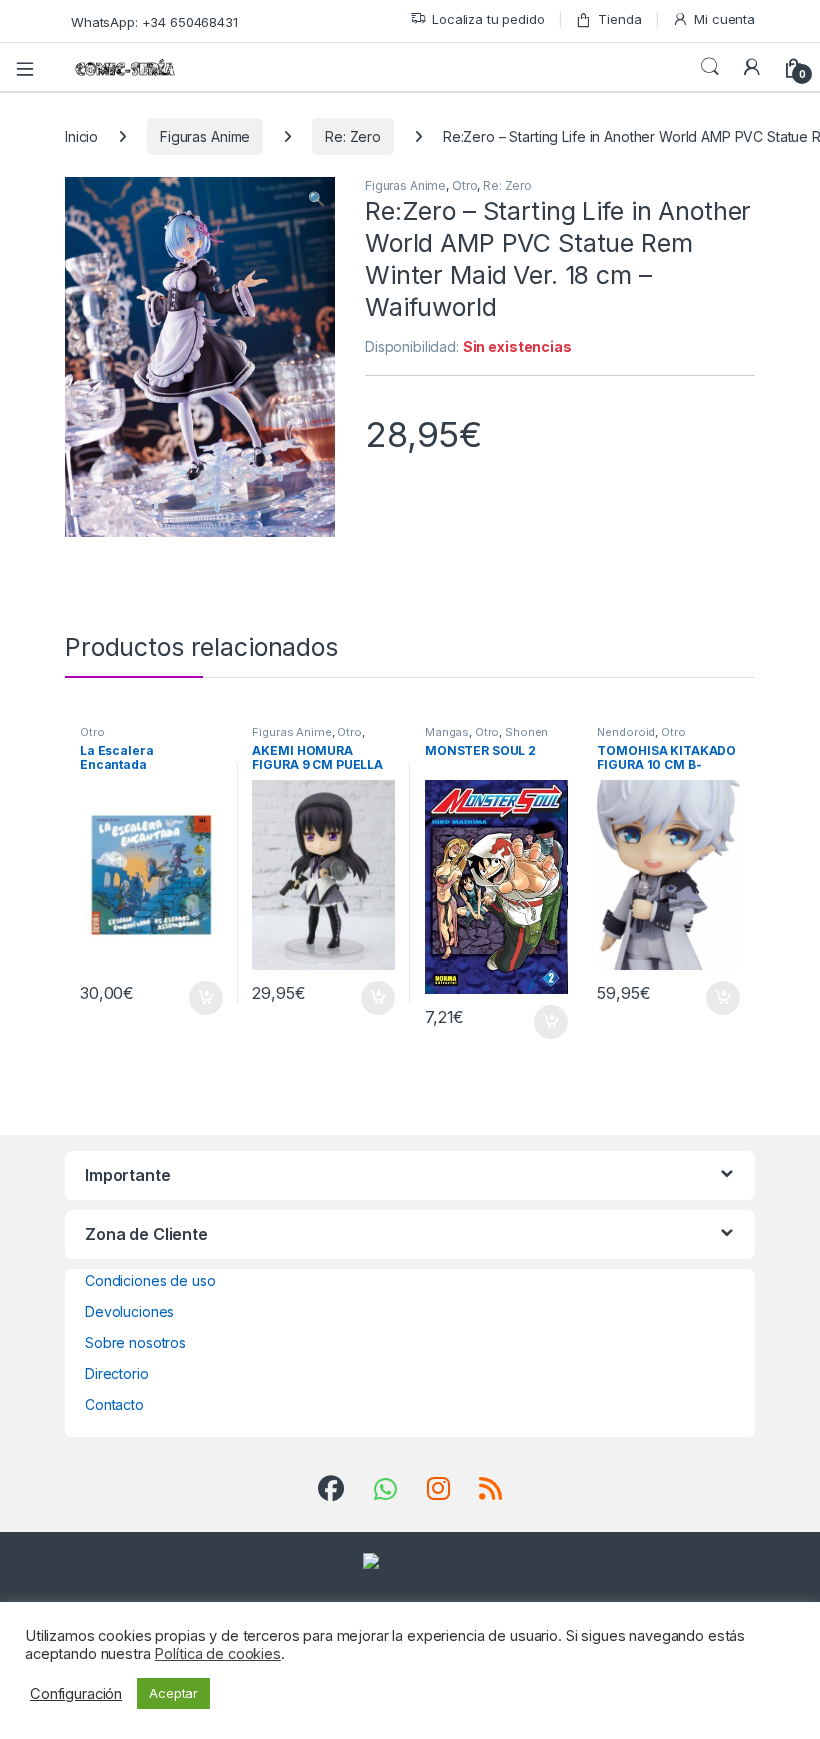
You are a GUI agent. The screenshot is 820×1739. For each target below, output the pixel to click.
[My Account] (752, 67)
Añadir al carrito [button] (201, 998)
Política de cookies (217, 1654)
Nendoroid (626, 732)
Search (710, 67)
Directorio (117, 1373)
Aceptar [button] (173, 1693)
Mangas (447, 732)
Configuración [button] (76, 1694)
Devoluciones (129, 1311)
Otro (464, 185)
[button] (316, 199)
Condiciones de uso (150, 1280)
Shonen (526, 732)
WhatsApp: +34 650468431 (154, 22)
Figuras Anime (205, 136)
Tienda (619, 19)
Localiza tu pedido (488, 19)
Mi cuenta (724, 19)
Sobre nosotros (135, 1342)
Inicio (81, 136)
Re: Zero (353, 136)
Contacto (114, 1404)
